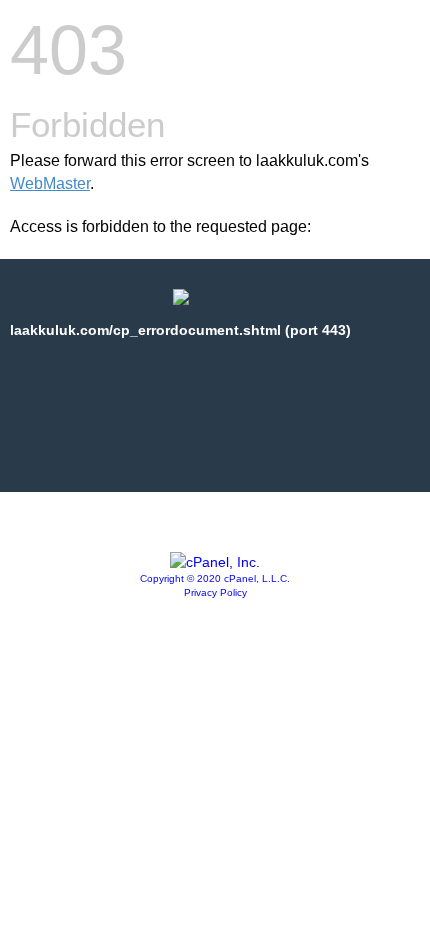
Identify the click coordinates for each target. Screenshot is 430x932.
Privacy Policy (215, 592)
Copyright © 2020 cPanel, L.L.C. (215, 578)
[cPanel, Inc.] (215, 562)
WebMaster (50, 183)
